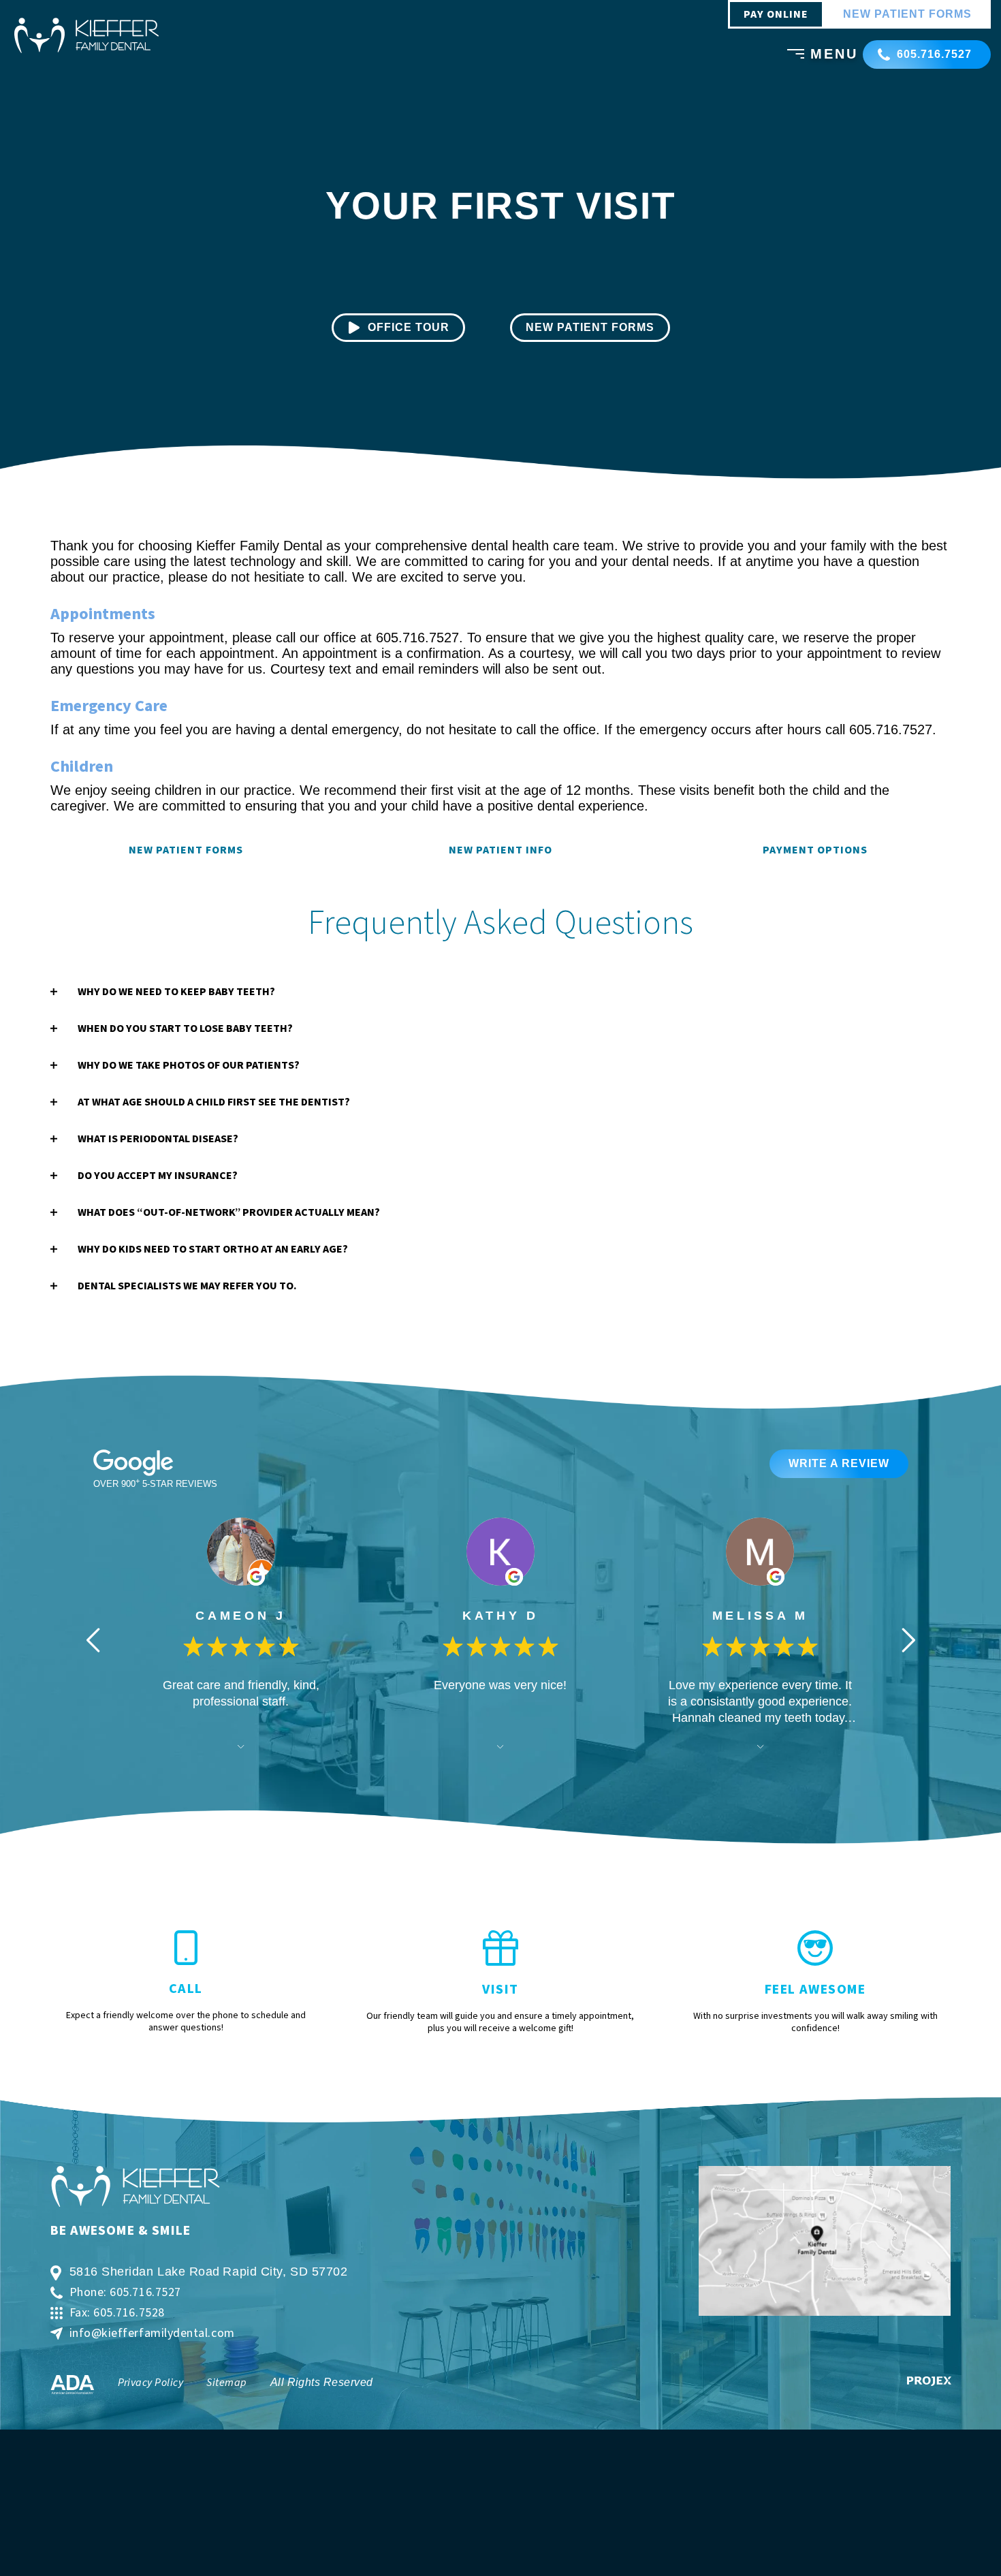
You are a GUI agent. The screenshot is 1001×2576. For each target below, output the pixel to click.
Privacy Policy (151, 2383)
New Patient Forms (186, 850)
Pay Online (776, 14)
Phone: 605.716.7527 (125, 2293)
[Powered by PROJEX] (929, 2381)
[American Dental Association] (73, 2385)
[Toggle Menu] (792, 56)
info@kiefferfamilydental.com (152, 2334)
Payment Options (815, 850)
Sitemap (226, 2383)
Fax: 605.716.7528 (117, 2313)
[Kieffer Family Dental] (86, 35)
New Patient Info (500, 850)
